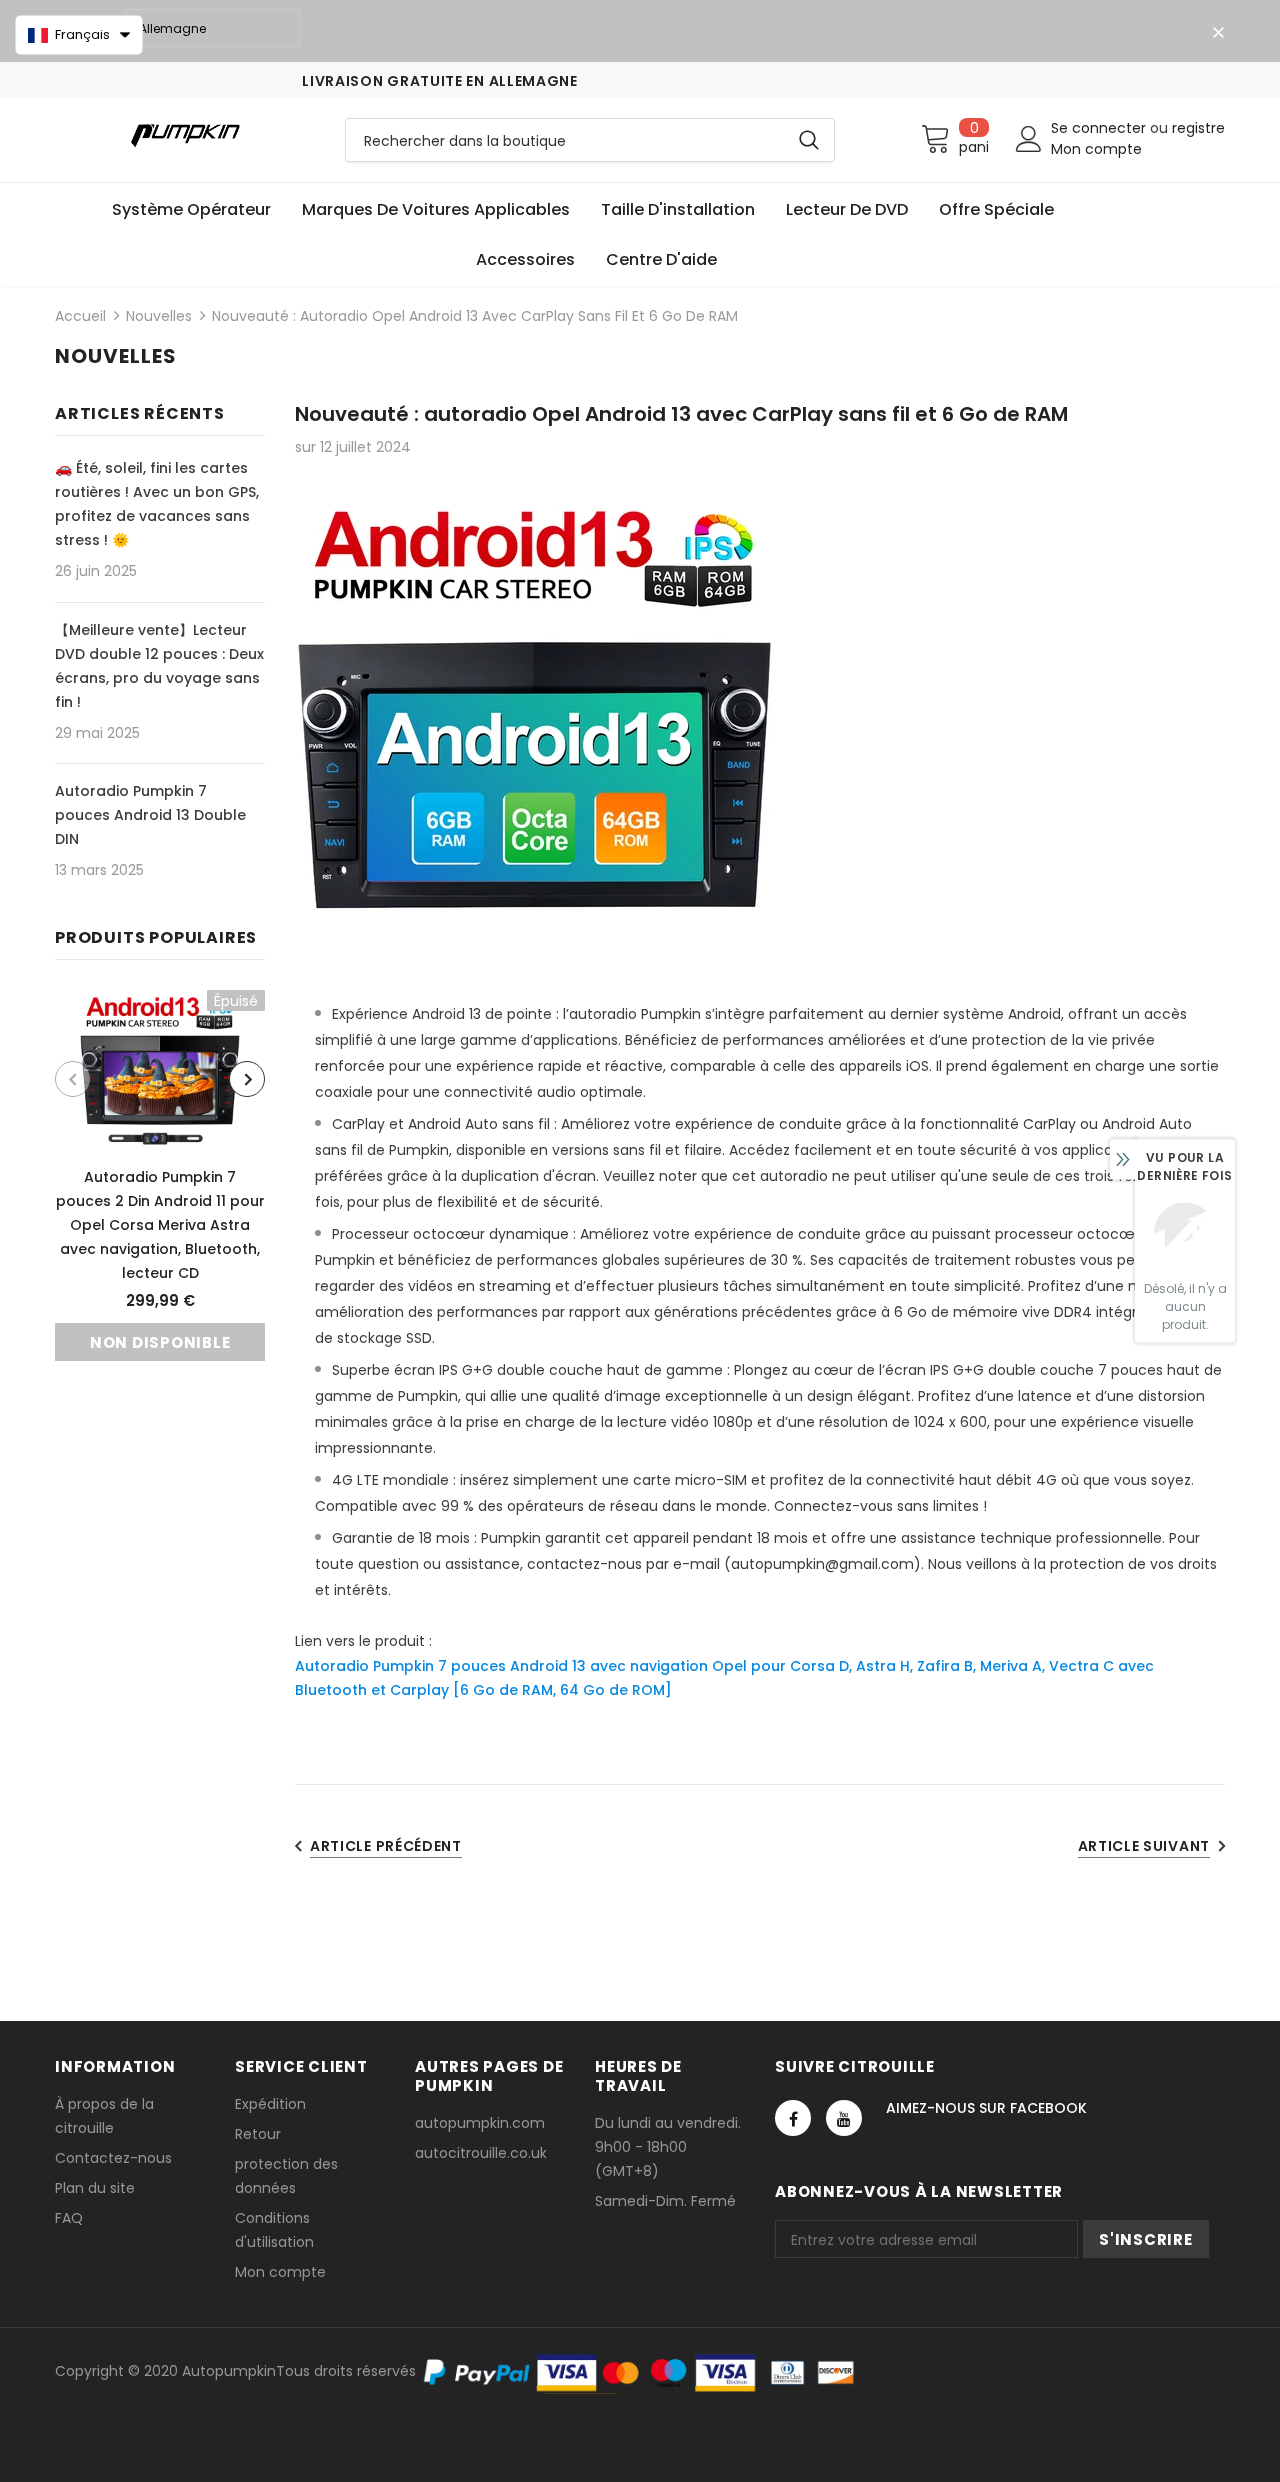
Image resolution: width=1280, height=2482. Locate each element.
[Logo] (185, 134)
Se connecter (1100, 128)
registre (1198, 128)
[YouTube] (844, 2118)
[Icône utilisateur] (1029, 139)
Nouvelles (159, 316)
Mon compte (1096, 149)
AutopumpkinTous (246, 2371)
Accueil (80, 316)
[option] (160, 1175)
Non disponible (160, 1342)
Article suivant (1144, 1846)
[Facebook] (793, 2118)
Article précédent (386, 1846)
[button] (79, 35)
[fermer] (1218, 33)
